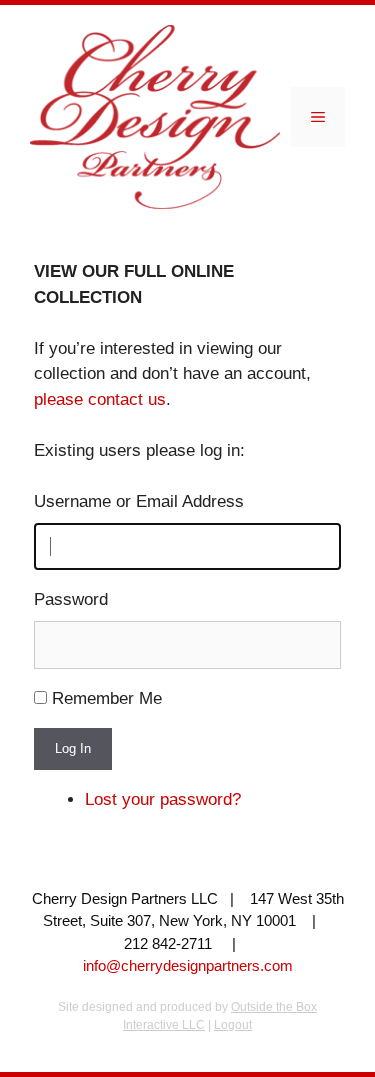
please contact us (100, 399)
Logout (233, 1025)
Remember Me (107, 698)
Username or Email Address (139, 501)
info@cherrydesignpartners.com (188, 965)
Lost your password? (163, 799)
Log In (73, 748)
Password (71, 599)
